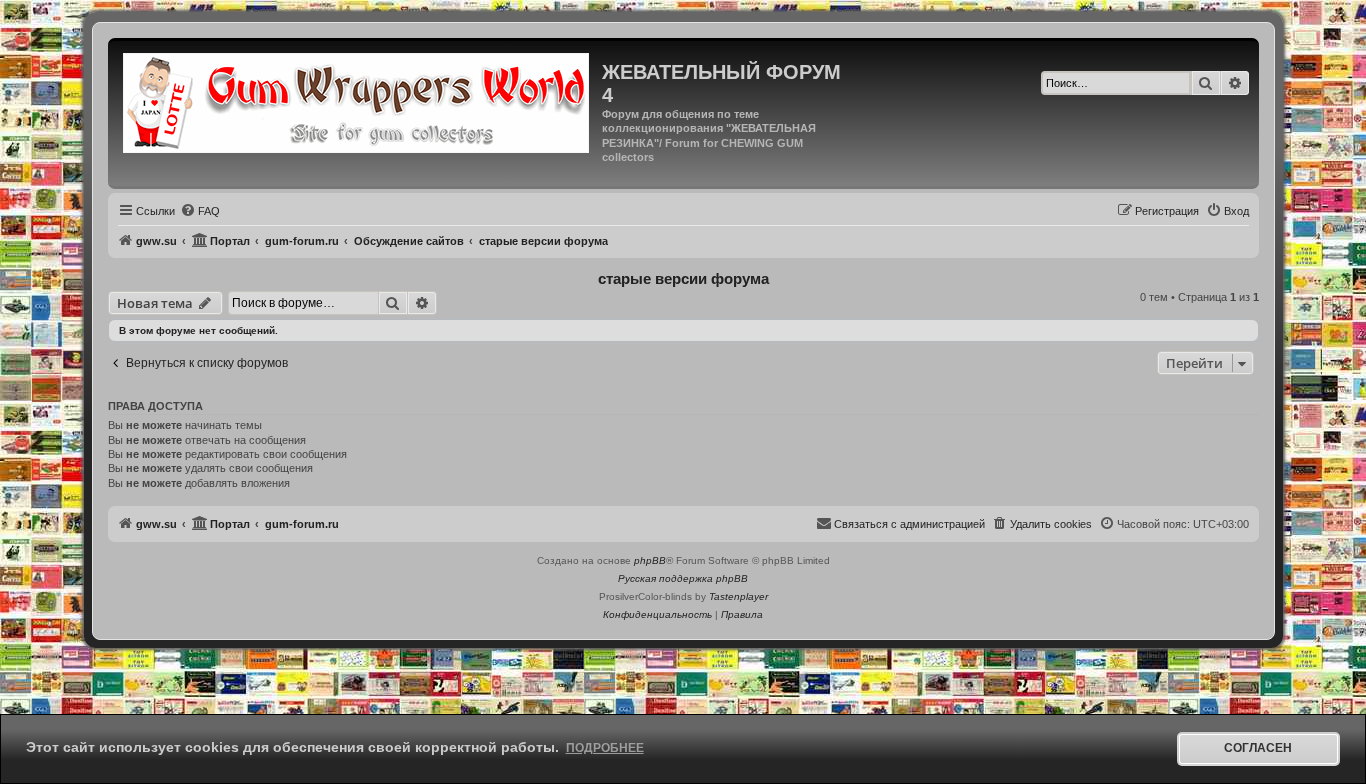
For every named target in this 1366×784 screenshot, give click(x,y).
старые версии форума (683, 278)
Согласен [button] (1258, 748)
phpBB (650, 560)
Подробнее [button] (605, 748)
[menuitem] (200, 211)
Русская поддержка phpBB (683, 578)
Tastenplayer (738, 596)
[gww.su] (357, 100)
